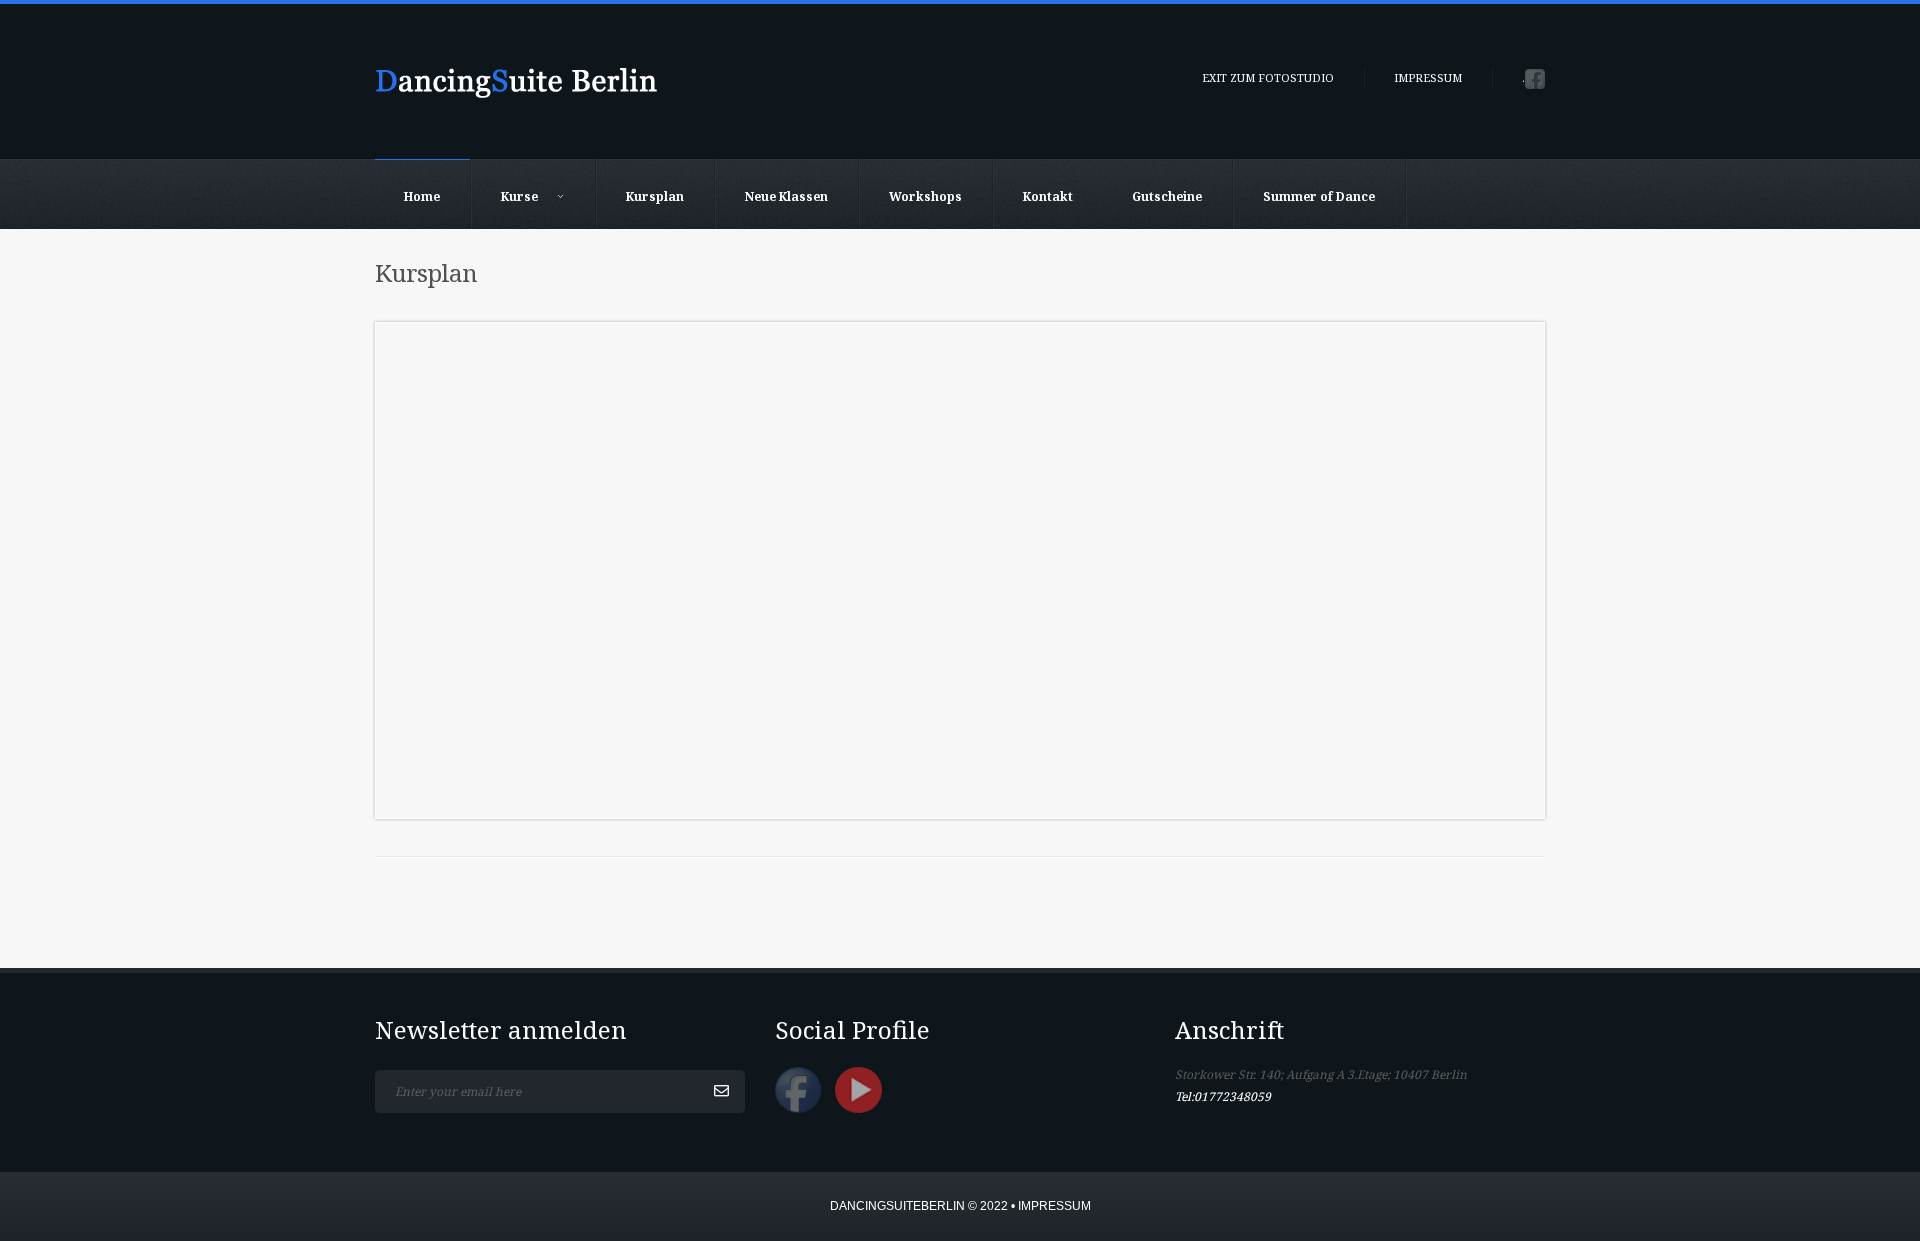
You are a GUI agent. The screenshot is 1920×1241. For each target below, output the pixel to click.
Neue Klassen (786, 196)
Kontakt (1048, 196)
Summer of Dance (1319, 196)
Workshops (925, 196)
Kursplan (655, 196)
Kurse (519, 196)
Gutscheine (1167, 196)
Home (422, 196)
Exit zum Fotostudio (1268, 77)
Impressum (1428, 77)
